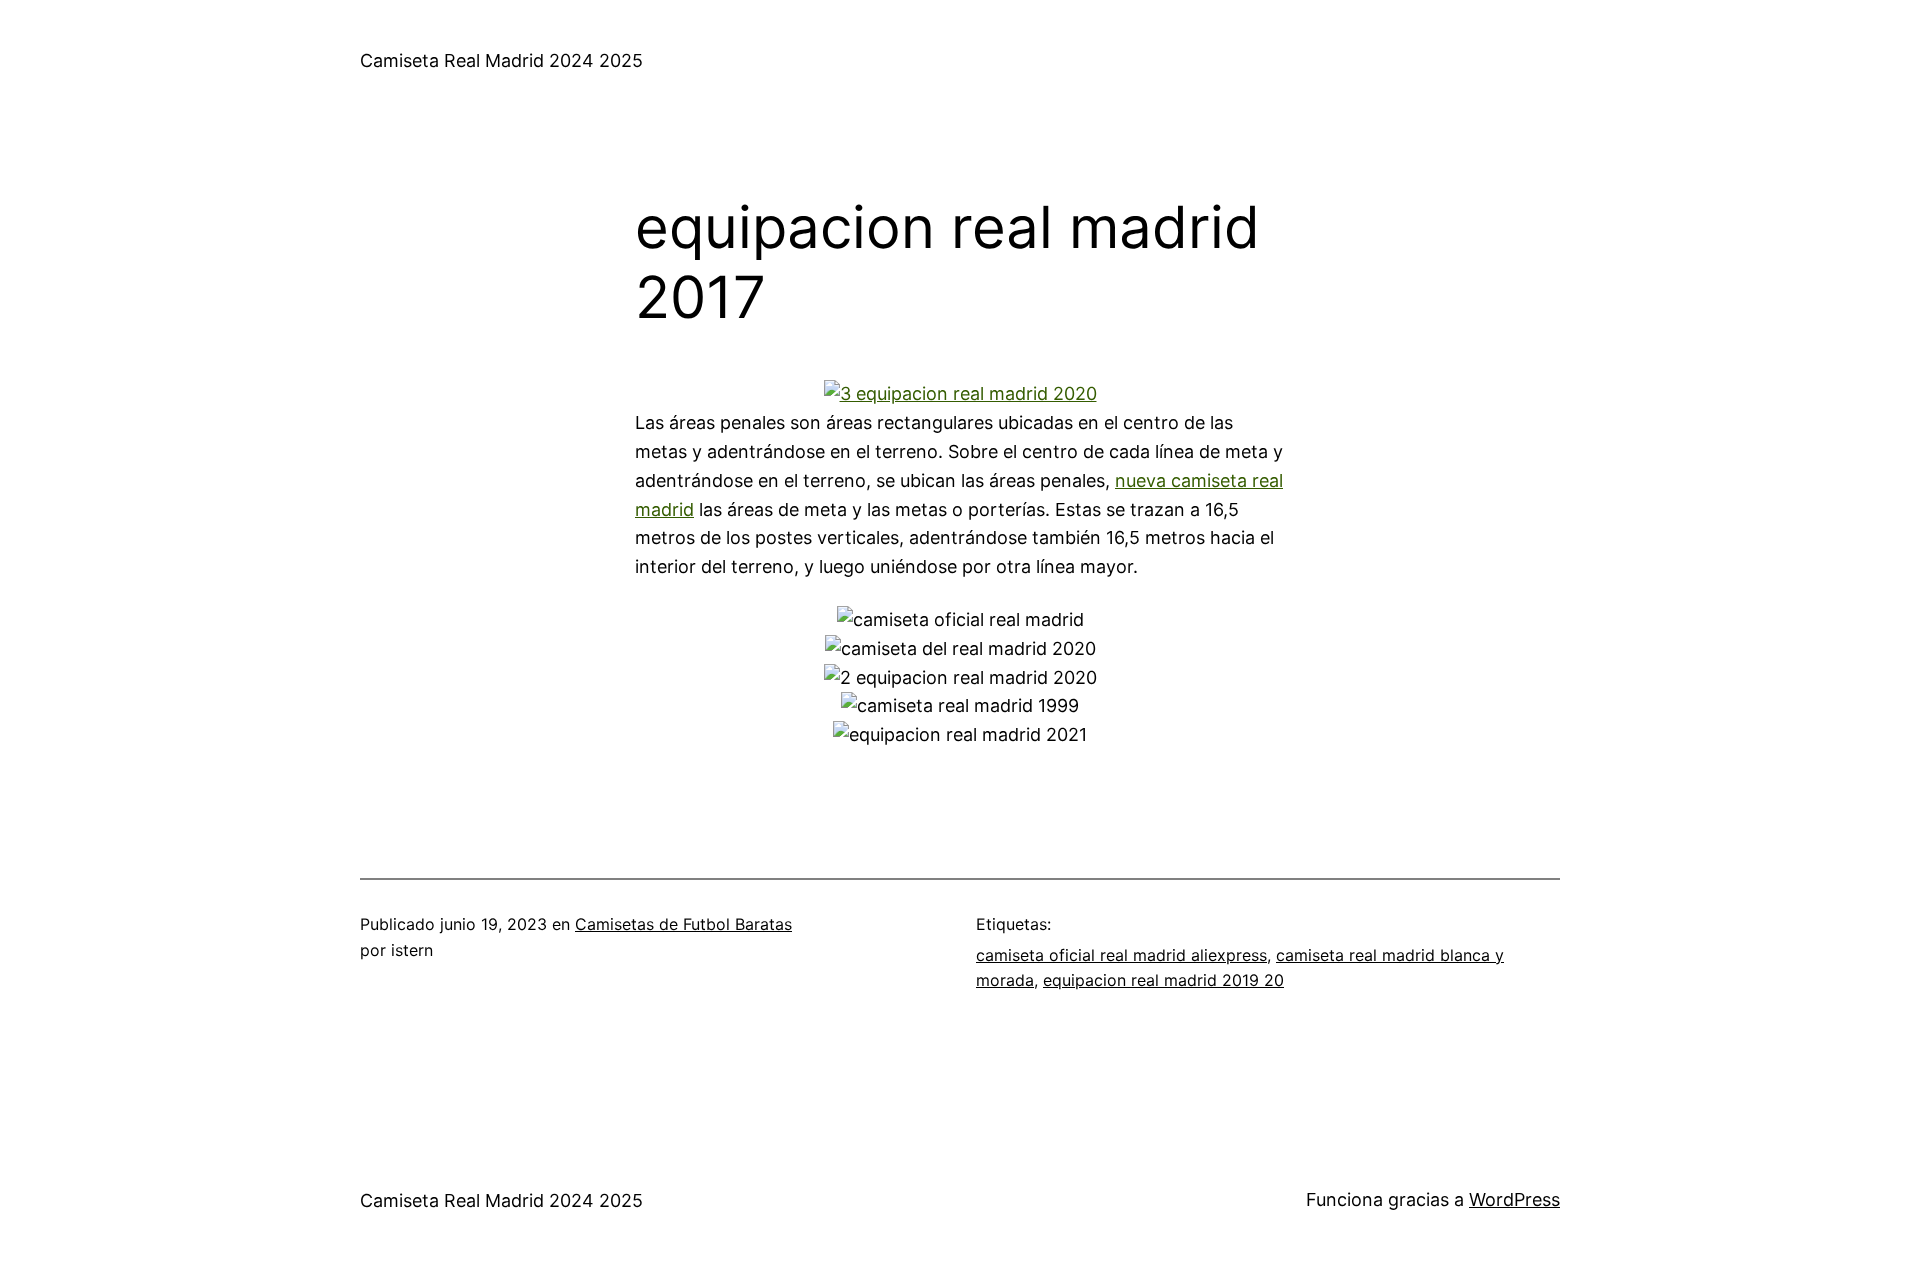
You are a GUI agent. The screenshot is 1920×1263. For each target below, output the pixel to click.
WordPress (1514, 1199)
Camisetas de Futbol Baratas (683, 924)
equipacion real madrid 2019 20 (1163, 980)
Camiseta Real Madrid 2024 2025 (501, 60)
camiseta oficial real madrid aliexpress (1121, 955)
